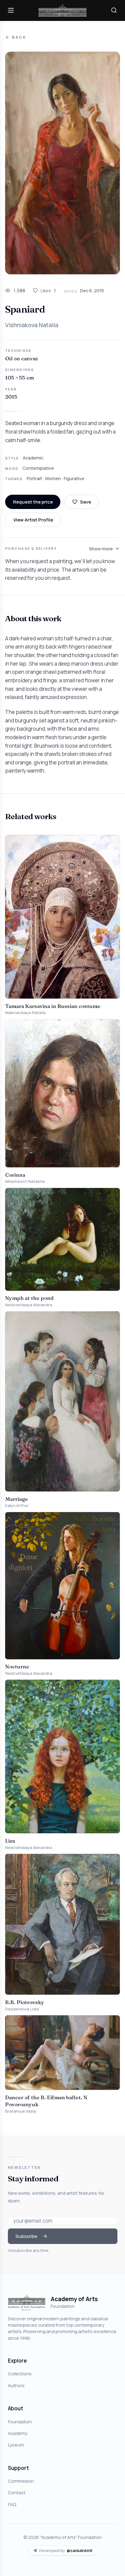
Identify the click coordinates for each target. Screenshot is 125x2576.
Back (19, 37)
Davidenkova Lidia (22, 2009)
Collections (20, 2373)
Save (86, 502)
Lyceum (16, 2445)
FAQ (12, 2504)
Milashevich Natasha (25, 1181)
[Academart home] (62, 10)
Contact (17, 2492)
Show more (101, 549)
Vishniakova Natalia (32, 325)
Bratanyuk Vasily (21, 2111)
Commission (21, 2481)
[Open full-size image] (62, 163)
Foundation (20, 2422)
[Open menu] (11, 10)
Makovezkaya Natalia (25, 1013)
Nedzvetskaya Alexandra (29, 1305)
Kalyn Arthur (17, 1506)
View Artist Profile (33, 520)
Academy (18, 2433)
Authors (16, 2385)
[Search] (114, 10)
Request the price (33, 502)
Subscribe (26, 2236)
